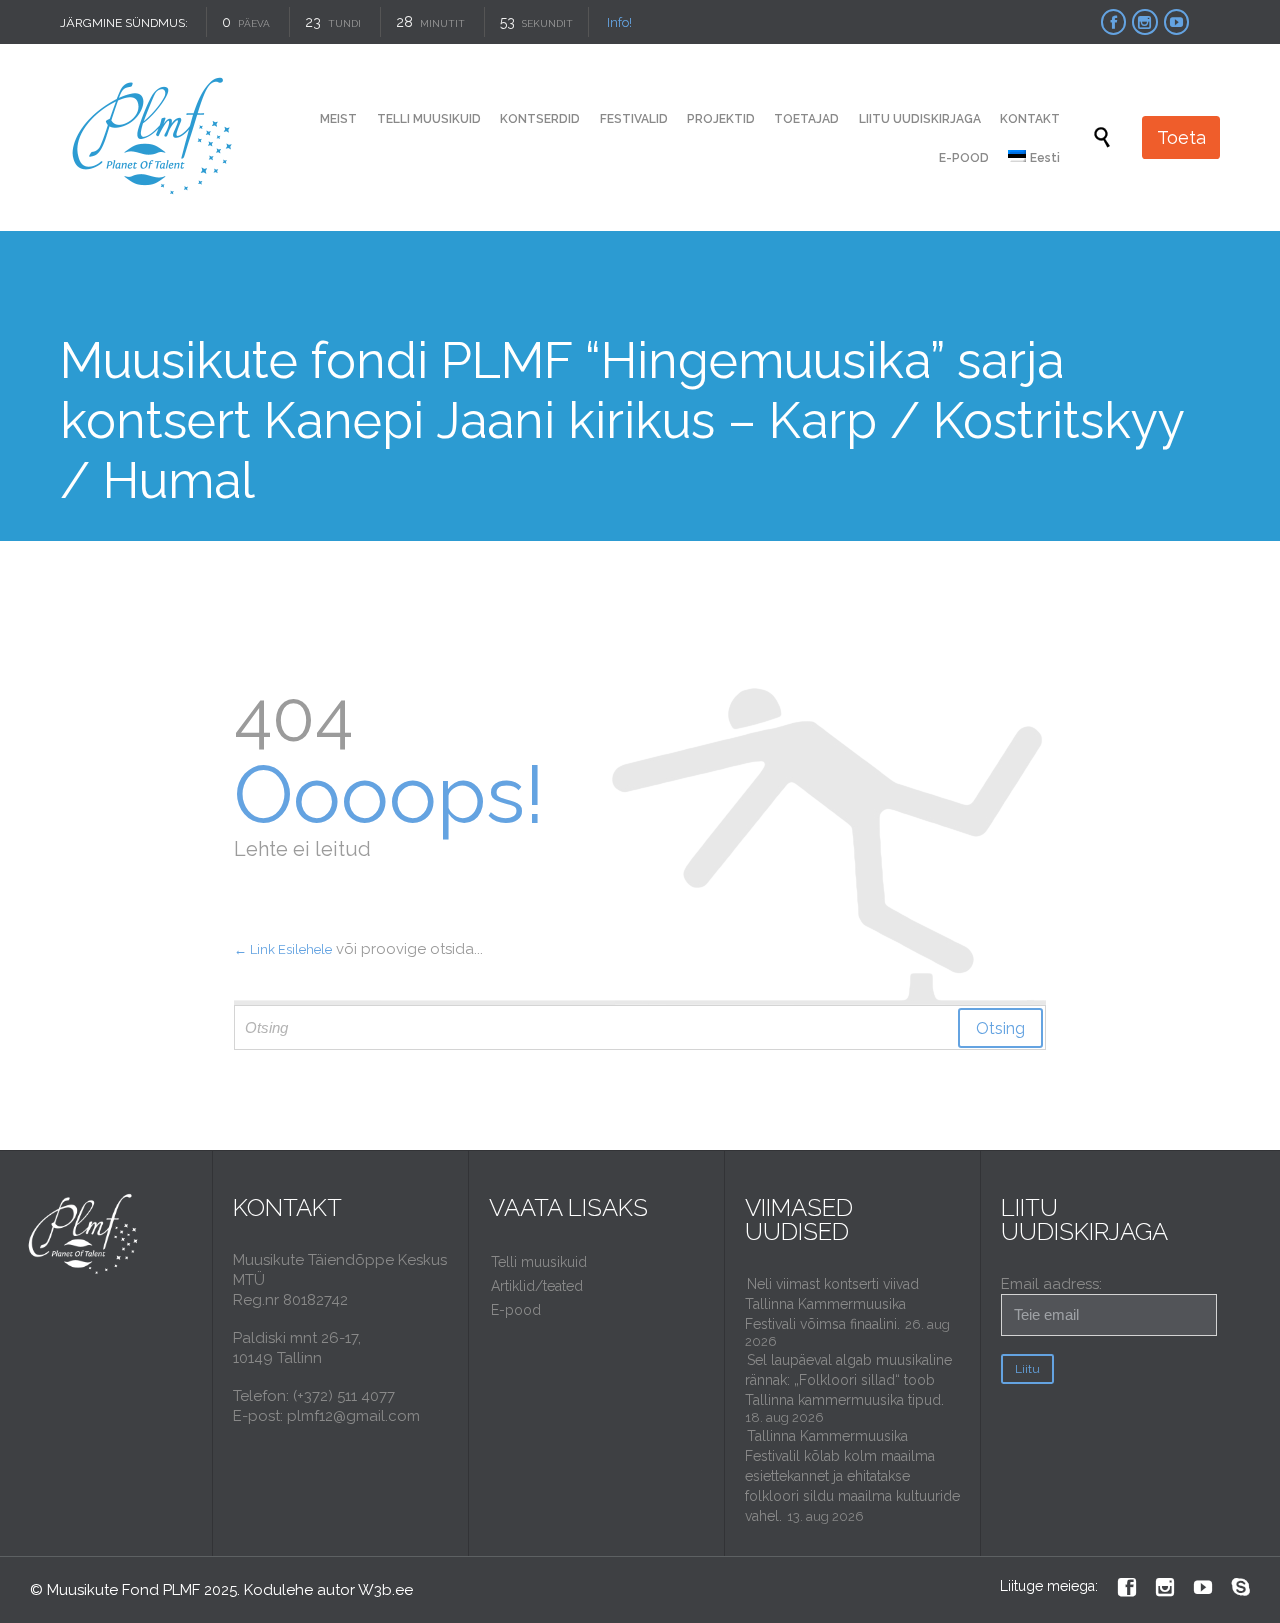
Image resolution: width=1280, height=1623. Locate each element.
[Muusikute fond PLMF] (153, 137)
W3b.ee (385, 1590)
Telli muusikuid (539, 1262)
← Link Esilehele (283, 949)
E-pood (516, 1310)
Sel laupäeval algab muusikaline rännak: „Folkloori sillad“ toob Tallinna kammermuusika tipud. (848, 1380)
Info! (619, 22)
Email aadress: (1051, 1284)
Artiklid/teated (537, 1286)
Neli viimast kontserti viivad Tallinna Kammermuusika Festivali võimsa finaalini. (832, 1304)
